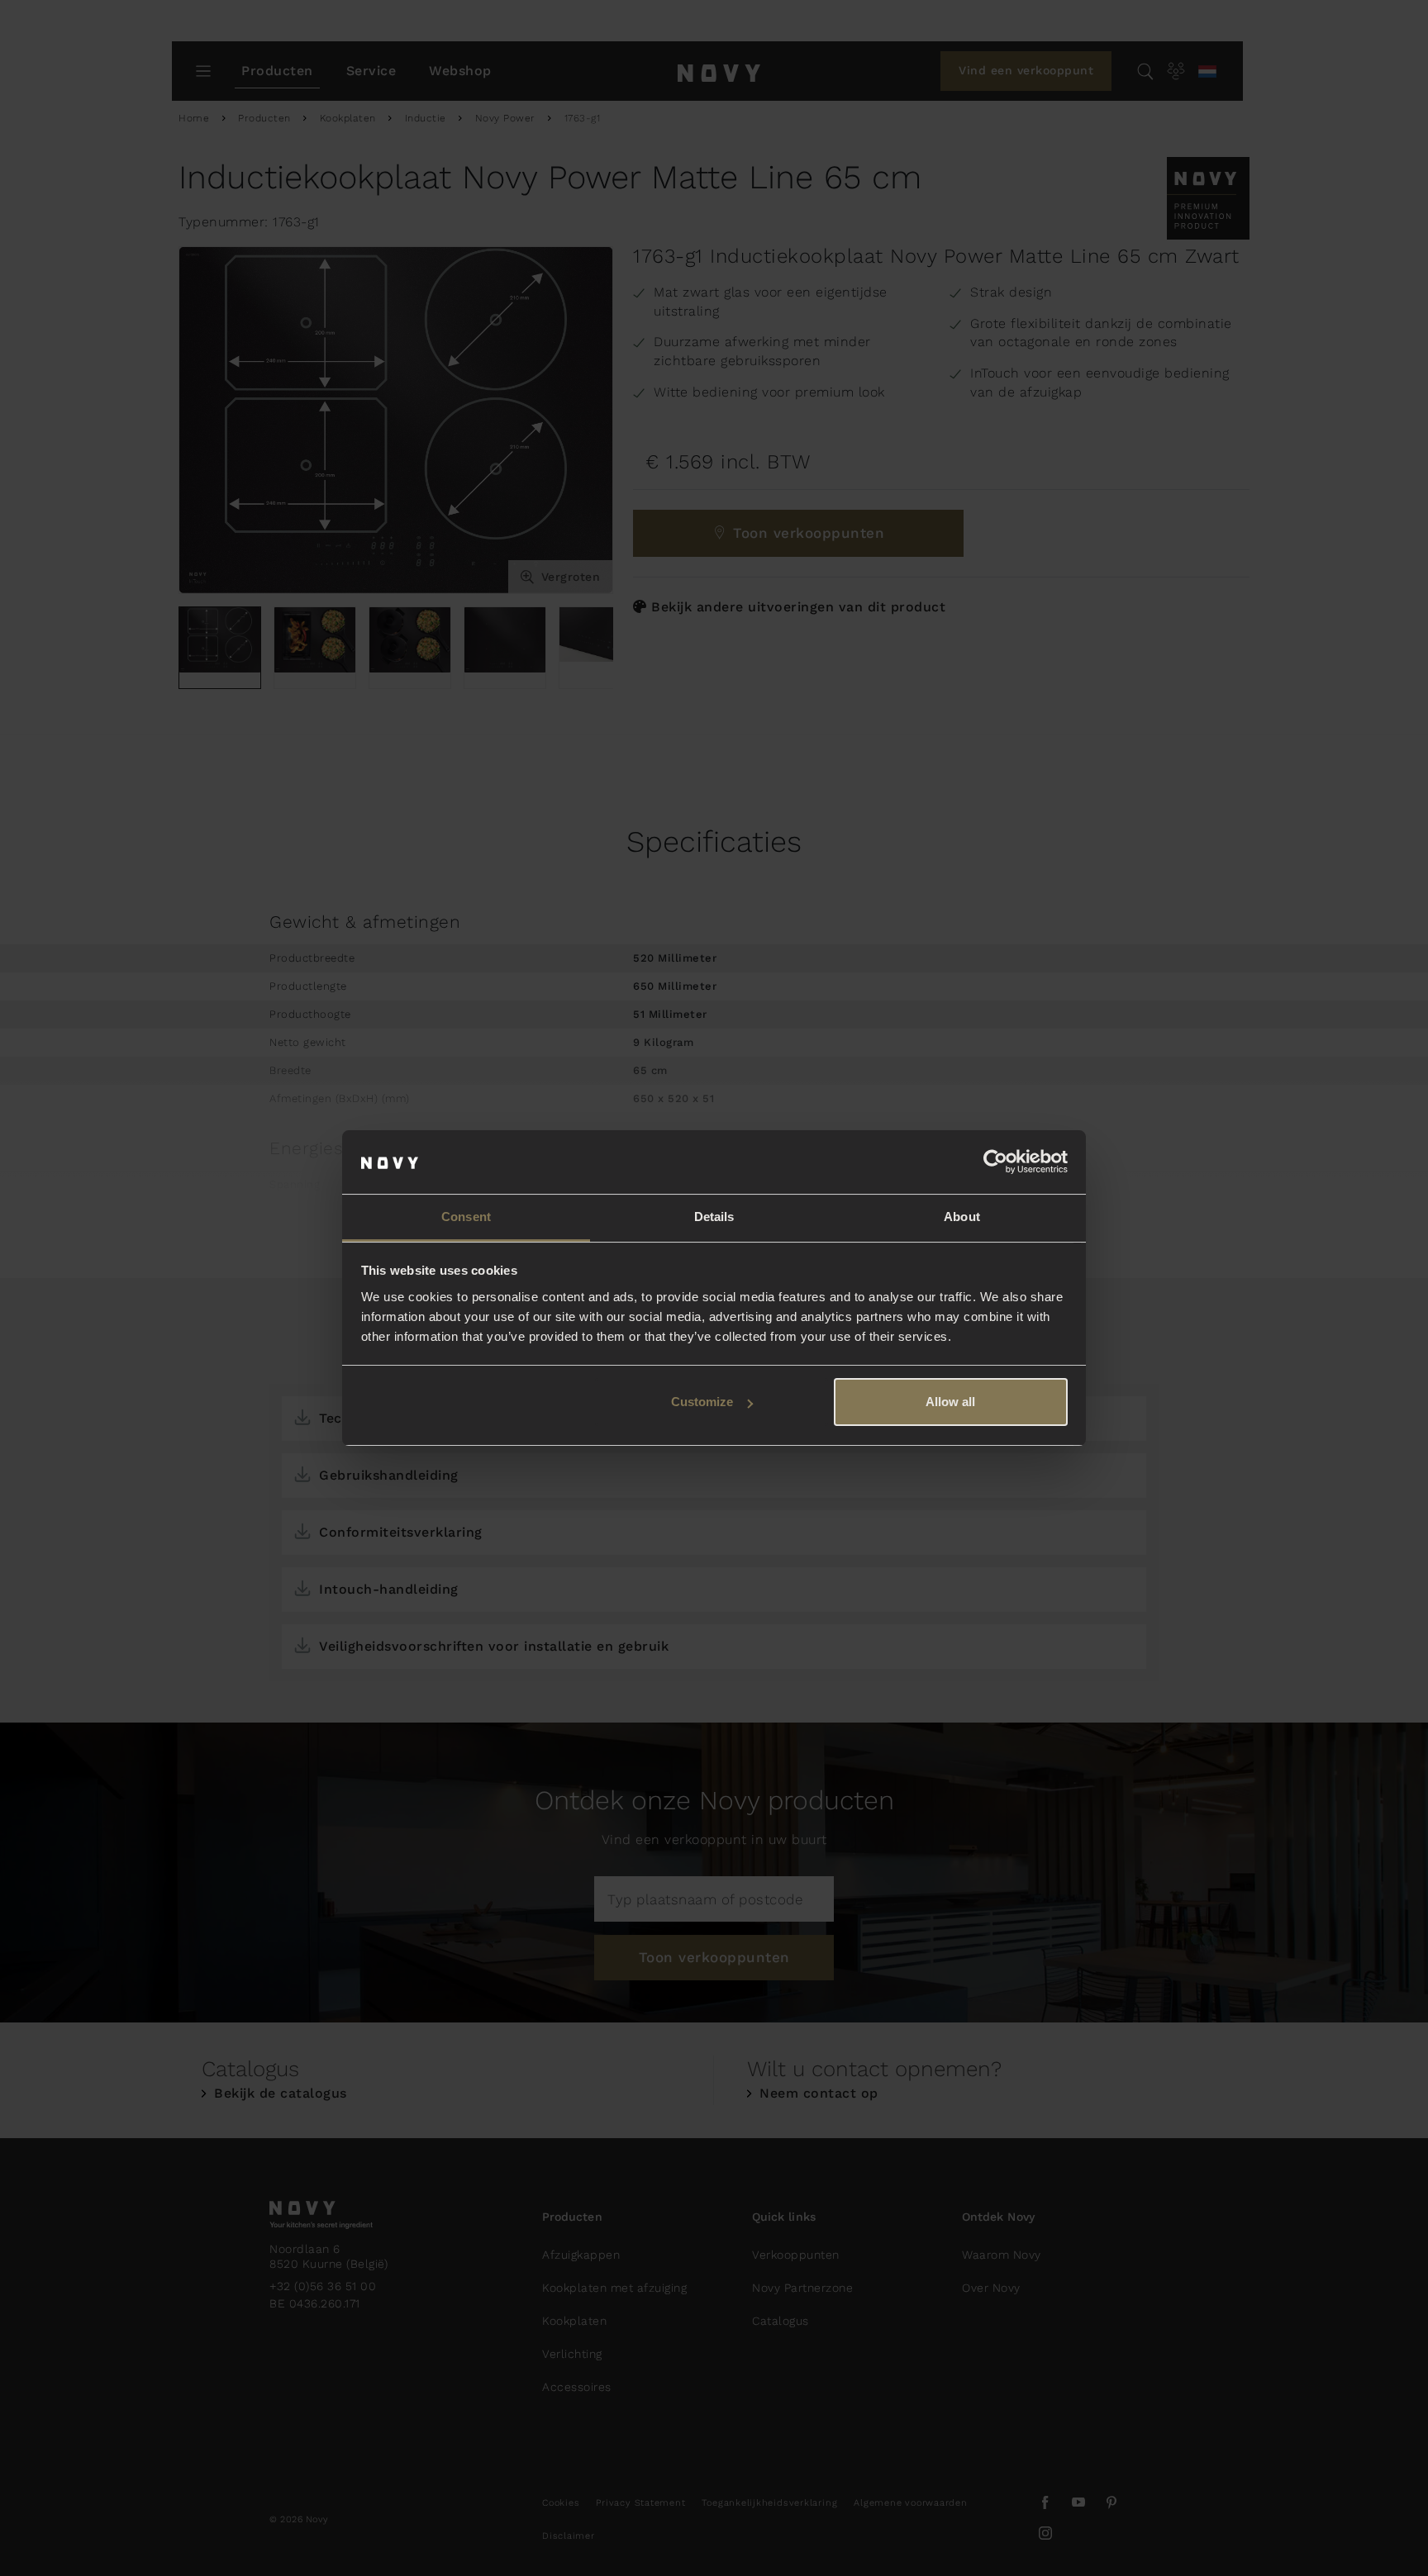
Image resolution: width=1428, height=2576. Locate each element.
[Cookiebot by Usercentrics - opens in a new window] (995, 1162)
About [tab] (962, 1217)
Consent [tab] (466, 1217)
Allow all (950, 1402)
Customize (702, 1402)
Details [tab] (714, 1217)
